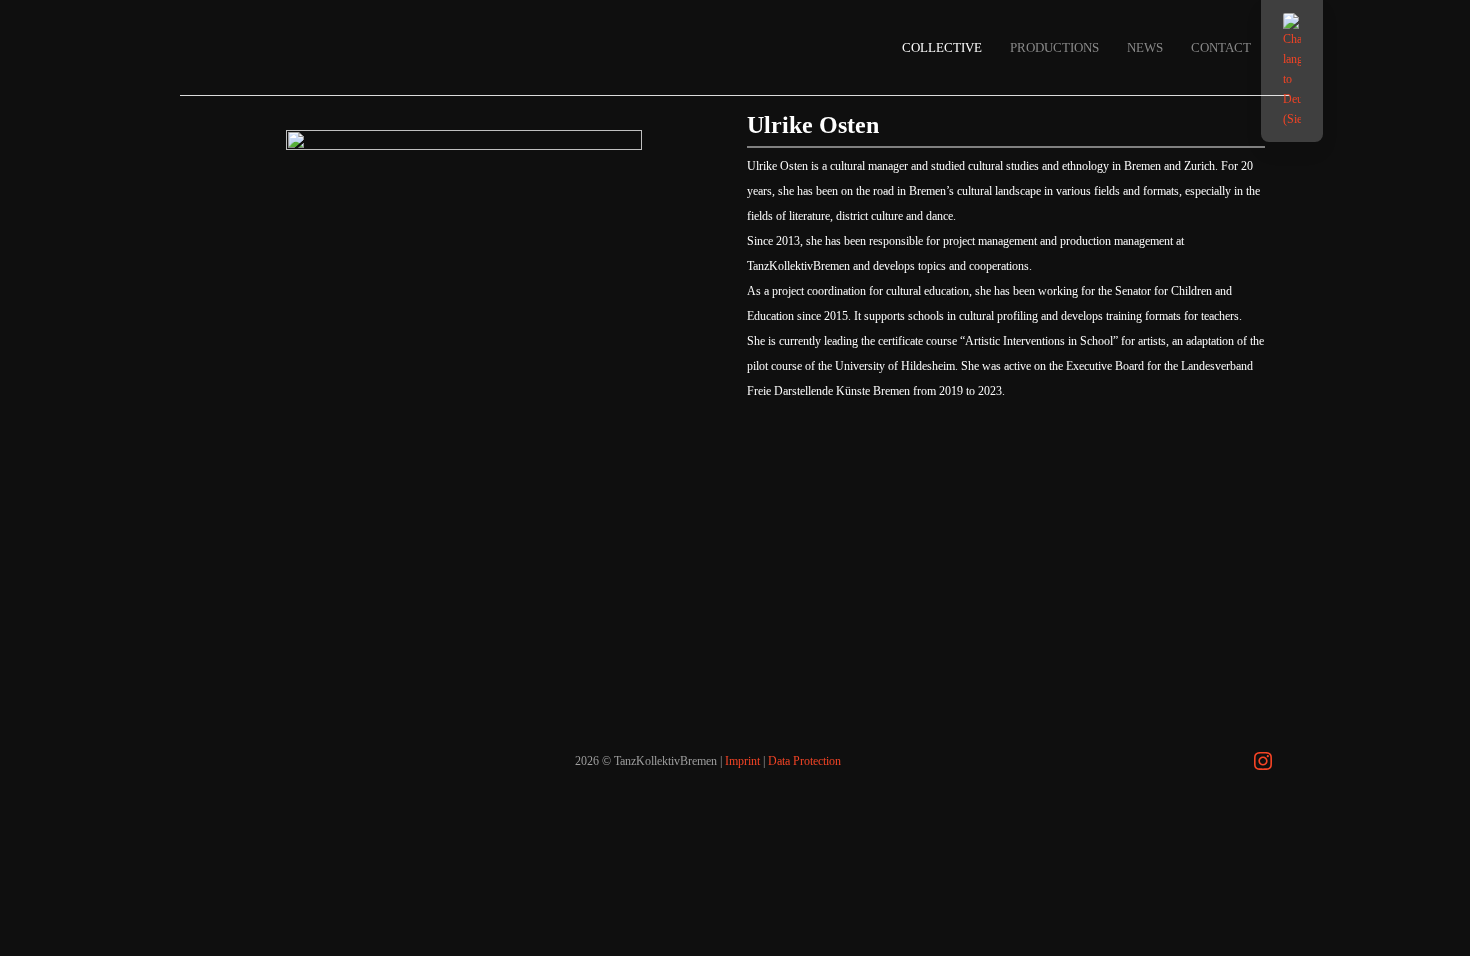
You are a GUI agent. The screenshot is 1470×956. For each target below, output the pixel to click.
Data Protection (804, 761)
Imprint (742, 761)
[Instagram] (1263, 761)
